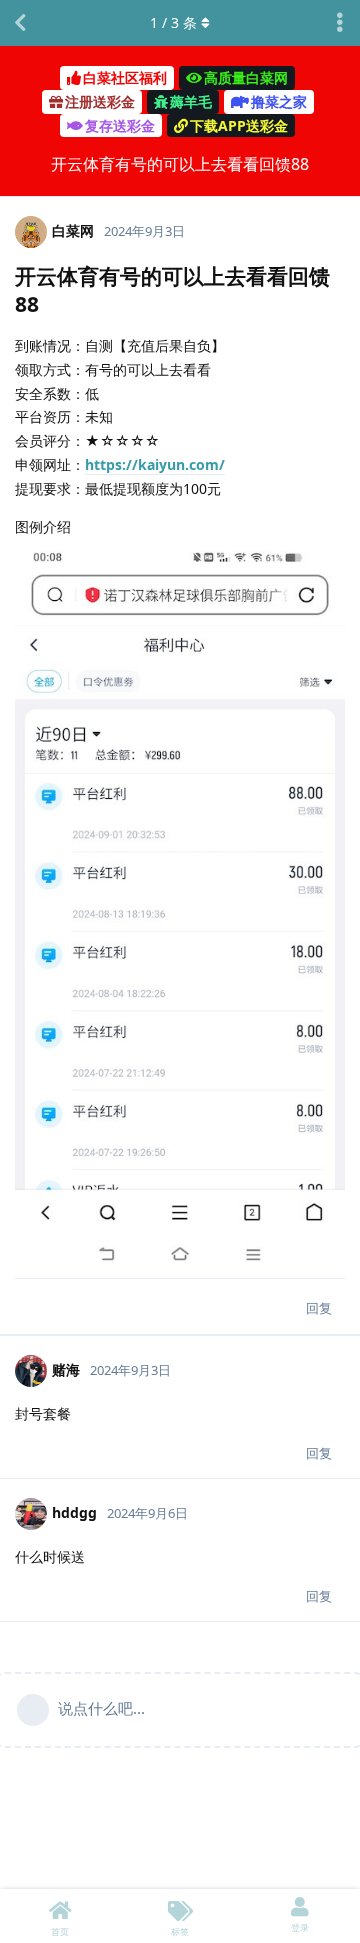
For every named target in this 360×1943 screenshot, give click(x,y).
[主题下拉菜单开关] (340, 23)
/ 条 (173, 22)
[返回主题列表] (20, 23)
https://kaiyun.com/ (155, 464)
